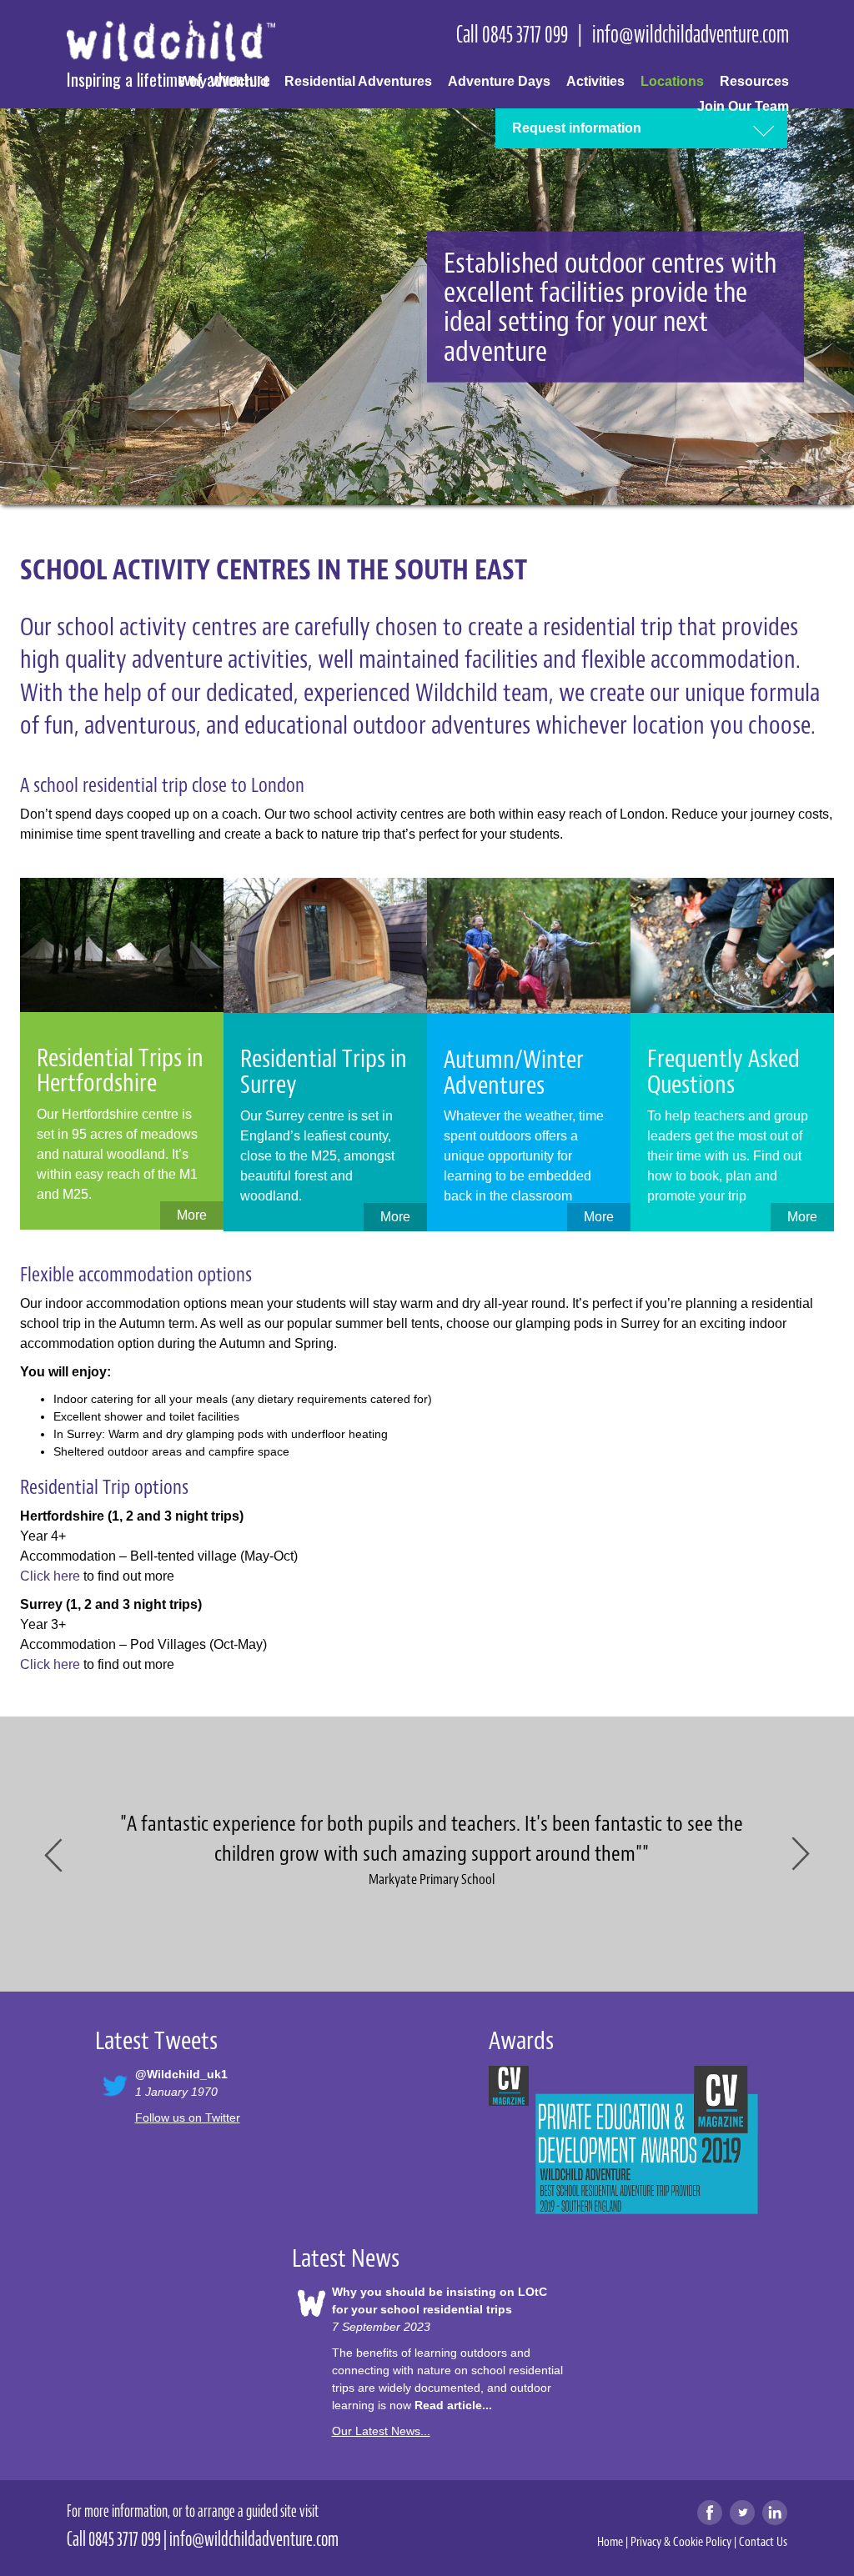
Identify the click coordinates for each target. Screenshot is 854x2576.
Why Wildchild (224, 81)
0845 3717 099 (525, 34)
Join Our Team (743, 106)
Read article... (453, 2405)
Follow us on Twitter (188, 2117)
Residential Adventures (358, 81)
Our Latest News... (381, 2431)
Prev (55, 1854)
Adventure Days (499, 81)
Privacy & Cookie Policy (681, 2542)
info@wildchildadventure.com (691, 34)
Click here (50, 1576)
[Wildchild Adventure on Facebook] (710, 2513)
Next (799, 1854)
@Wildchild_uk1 (181, 2074)
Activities (595, 81)
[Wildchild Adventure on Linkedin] (775, 2513)
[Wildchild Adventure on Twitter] (742, 2513)
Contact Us (763, 2542)
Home (610, 2542)
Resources (754, 81)
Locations (672, 81)
